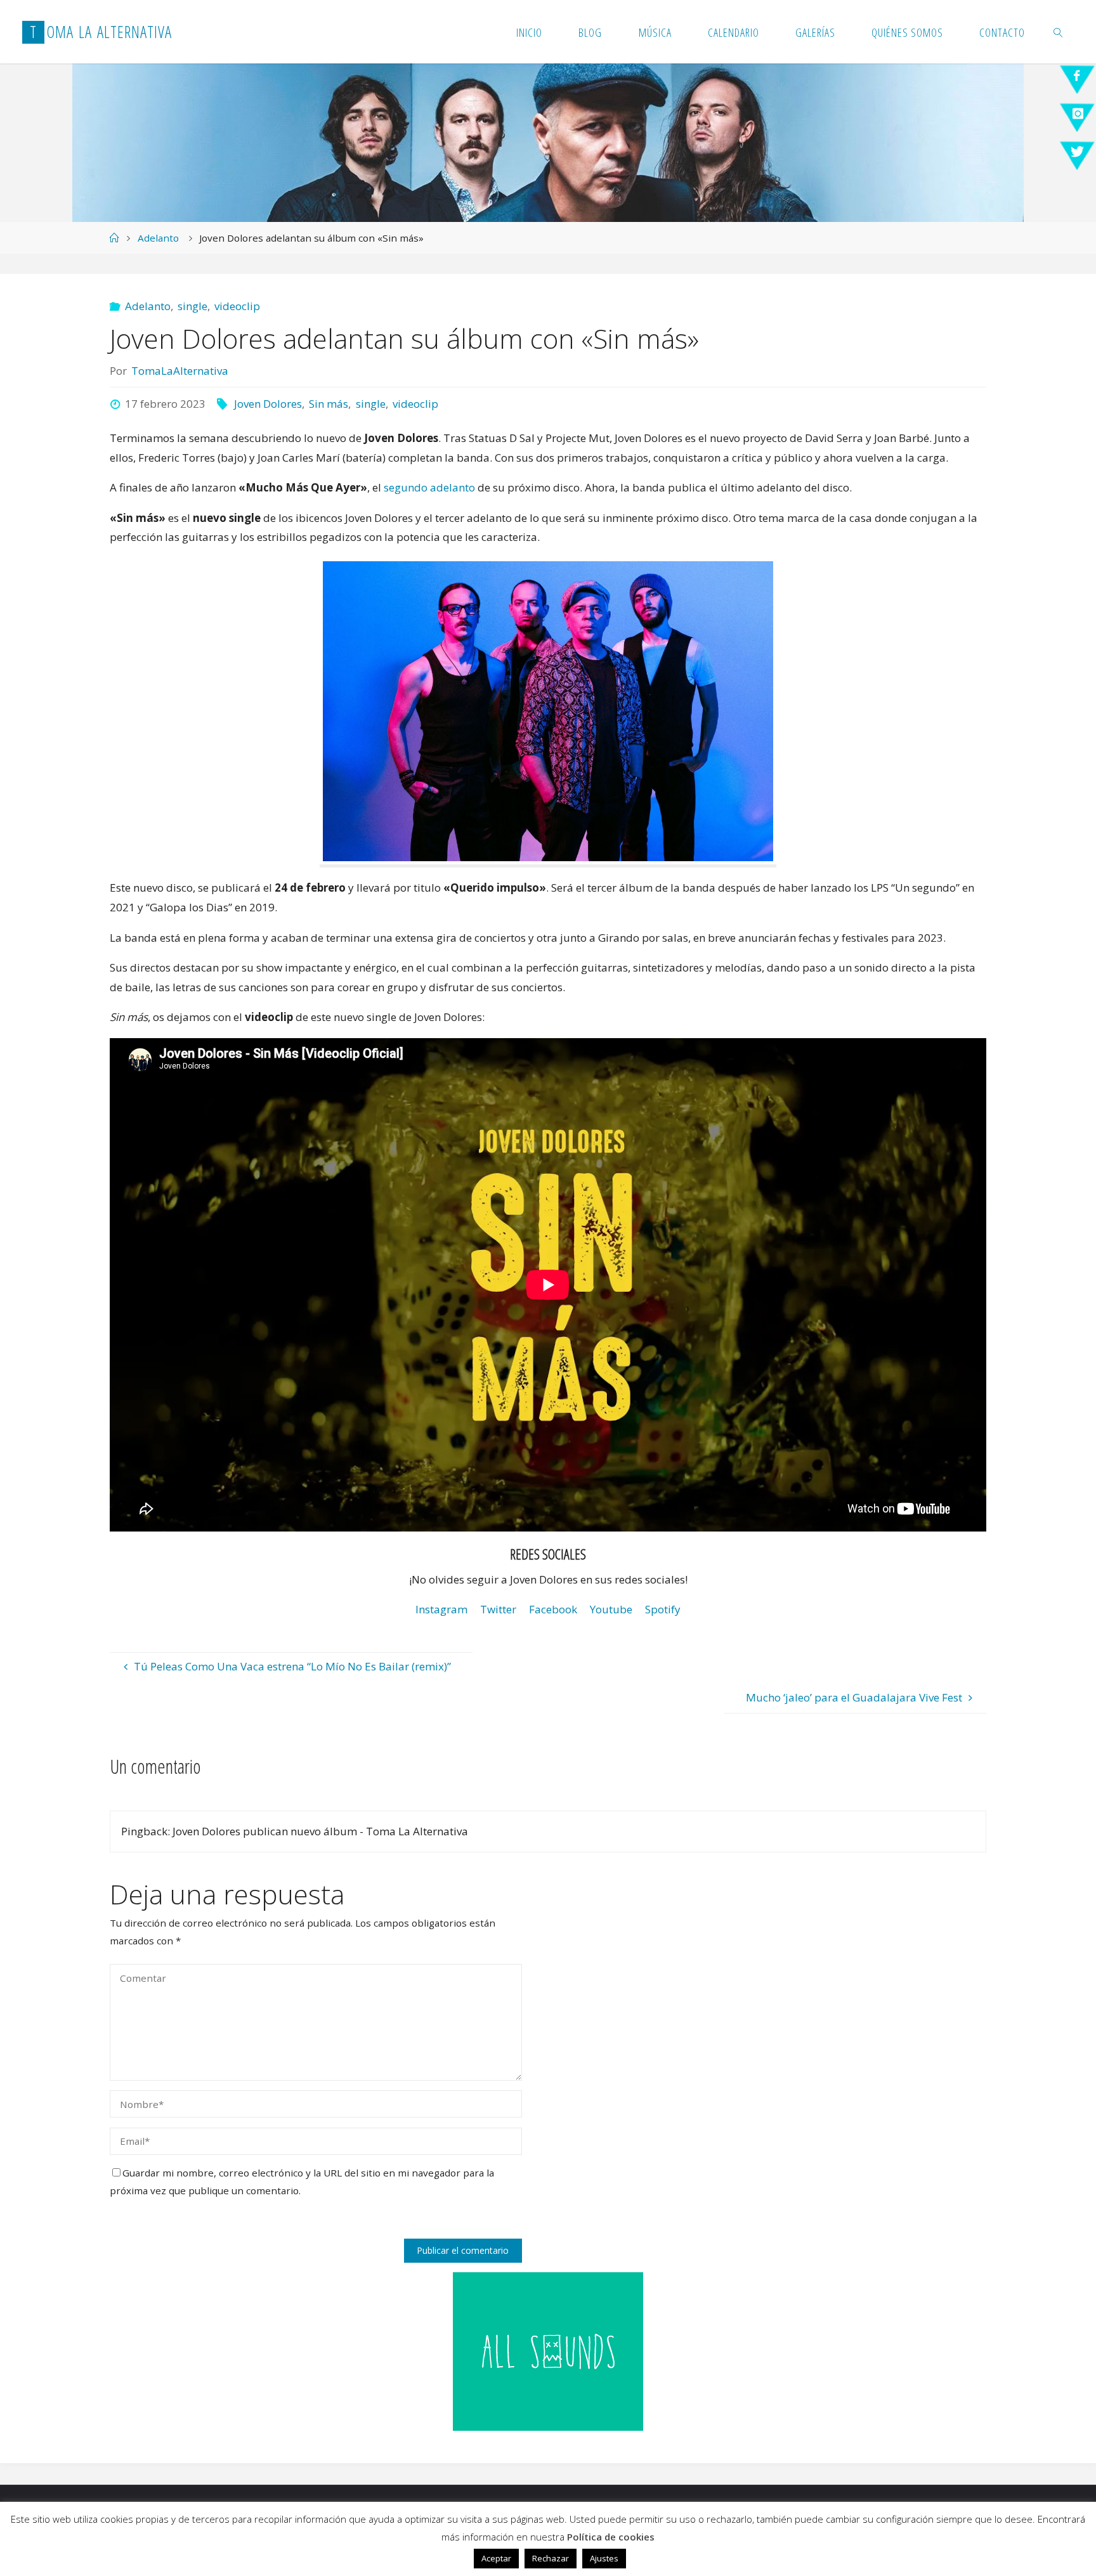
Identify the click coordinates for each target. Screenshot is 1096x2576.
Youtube (611, 1609)
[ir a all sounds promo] (548, 2351)
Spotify (663, 1609)
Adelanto (158, 238)
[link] (1058, 32)
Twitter (498, 1609)
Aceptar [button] (496, 2558)
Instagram (441, 1609)
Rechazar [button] (551, 2558)
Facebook (553, 1609)
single (192, 306)
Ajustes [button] (604, 2558)
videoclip (237, 306)
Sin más (329, 404)
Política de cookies (611, 2537)
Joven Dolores (268, 404)
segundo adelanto (429, 487)
